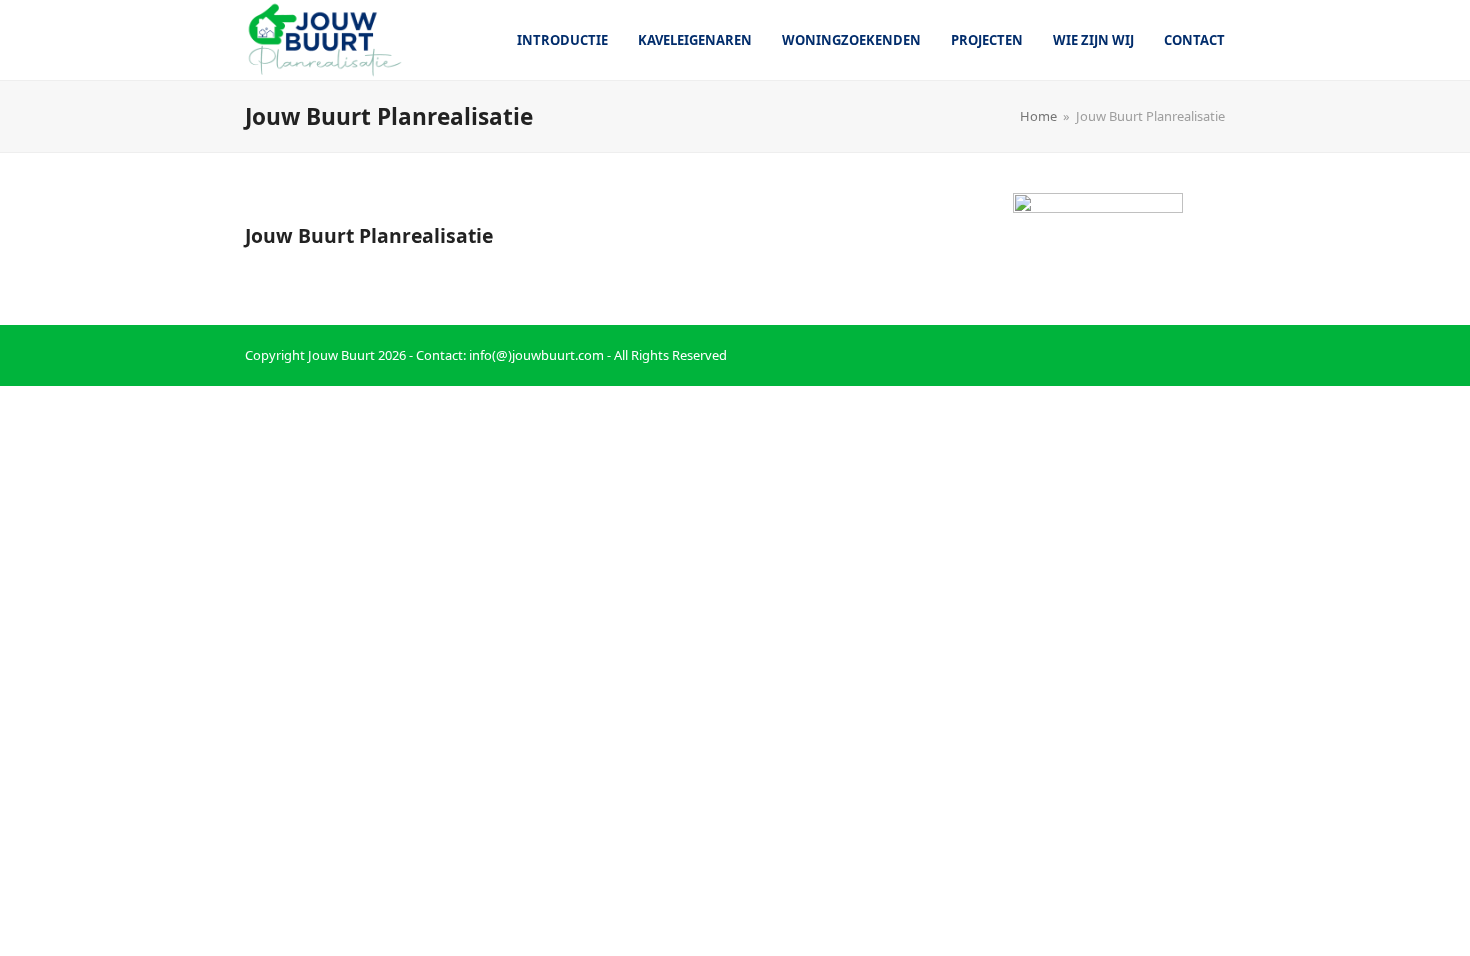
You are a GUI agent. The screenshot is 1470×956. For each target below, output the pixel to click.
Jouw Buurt (341, 355)
